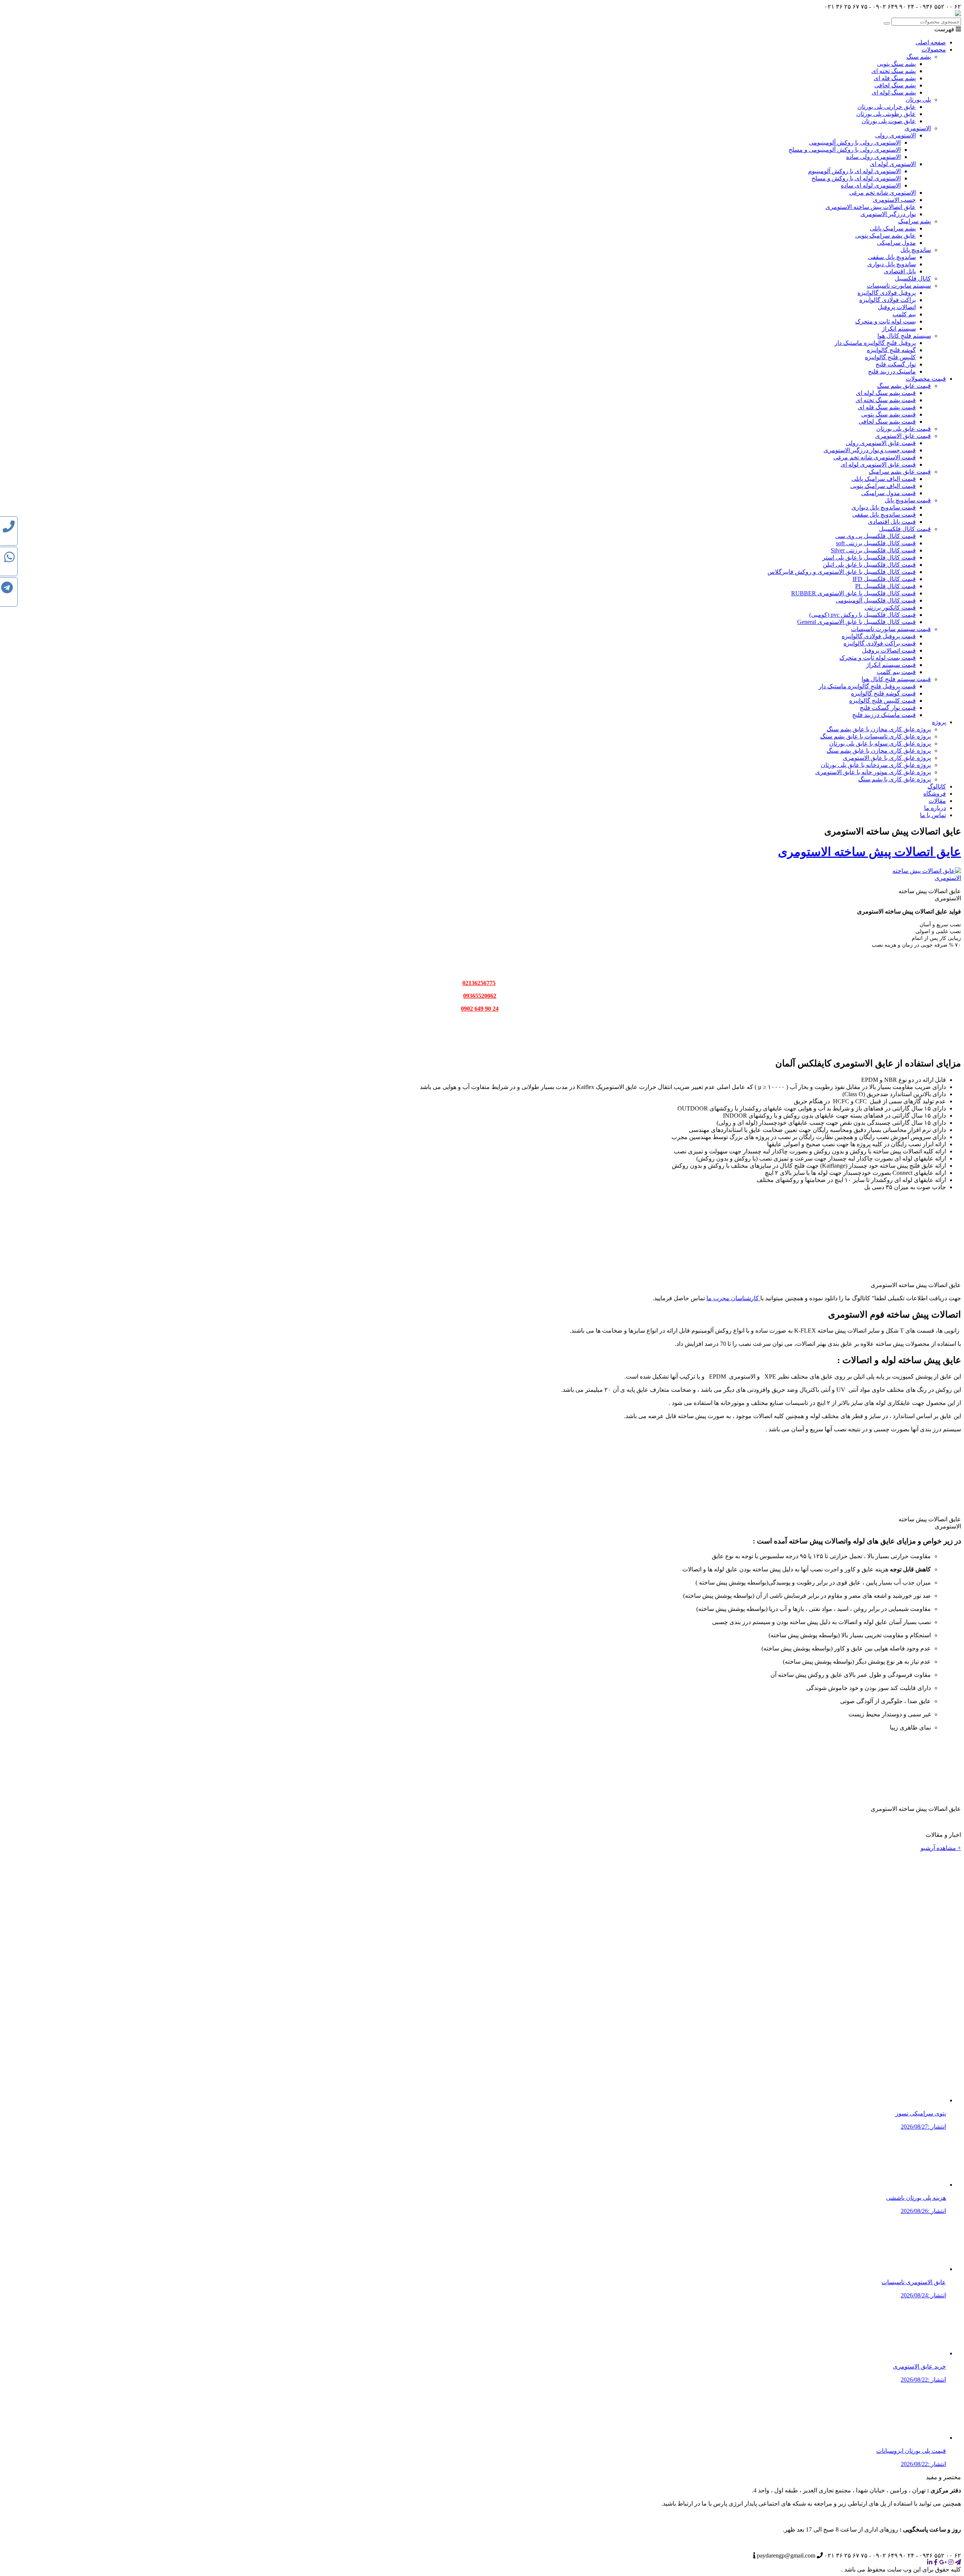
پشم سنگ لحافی (895, 85)
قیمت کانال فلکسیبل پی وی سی (876, 536)
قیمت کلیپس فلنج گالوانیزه (882, 701)
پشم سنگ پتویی (896, 64)
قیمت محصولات (926, 379)
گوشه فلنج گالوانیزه (891, 350)
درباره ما (935, 808)
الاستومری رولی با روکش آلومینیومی (855, 143)
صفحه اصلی (931, 42)
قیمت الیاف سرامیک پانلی (884, 479)
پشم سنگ (919, 57)
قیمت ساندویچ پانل (908, 500)
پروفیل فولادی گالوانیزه (887, 293)
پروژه (939, 722)
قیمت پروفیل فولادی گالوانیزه (879, 636)
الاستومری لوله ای (893, 164)
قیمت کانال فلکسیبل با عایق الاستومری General (856, 622)
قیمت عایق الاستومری (903, 436)
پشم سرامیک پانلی (893, 228)
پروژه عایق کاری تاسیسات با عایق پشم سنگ (876, 736)
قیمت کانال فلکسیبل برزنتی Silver (873, 550)
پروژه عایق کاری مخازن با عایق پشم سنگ (879, 729)
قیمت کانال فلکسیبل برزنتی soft (876, 543)
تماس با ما (933, 815)
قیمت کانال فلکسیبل (905, 529)
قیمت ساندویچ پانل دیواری (884, 507)
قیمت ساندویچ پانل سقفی (884, 515)
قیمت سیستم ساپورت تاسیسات (891, 629)
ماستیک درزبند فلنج (892, 371)
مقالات (937, 801)
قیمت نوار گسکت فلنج (888, 708)
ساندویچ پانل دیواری (892, 264)
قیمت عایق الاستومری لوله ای (878, 464)
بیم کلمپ (904, 314)
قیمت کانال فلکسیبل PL (885, 586)
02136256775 (479, 983)
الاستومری (918, 128)
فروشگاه (935, 794)
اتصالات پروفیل (897, 307)
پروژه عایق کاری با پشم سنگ (895, 779)
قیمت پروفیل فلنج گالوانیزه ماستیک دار (867, 686)
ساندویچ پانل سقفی (892, 257)
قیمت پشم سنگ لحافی (887, 422)
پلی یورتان (918, 100)
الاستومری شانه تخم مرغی (882, 193)
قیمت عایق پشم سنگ (904, 386)
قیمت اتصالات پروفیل (889, 650)
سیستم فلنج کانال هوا (904, 336)
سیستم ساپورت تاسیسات (899, 286)
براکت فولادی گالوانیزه (888, 300)
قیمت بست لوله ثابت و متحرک (878, 658)
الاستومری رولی (895, 135)
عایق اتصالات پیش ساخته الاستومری (871, 207)
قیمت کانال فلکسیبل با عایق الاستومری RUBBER (853, 593)
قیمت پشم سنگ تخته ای (886, 400)
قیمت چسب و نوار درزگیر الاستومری (870, 450)
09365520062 (480, 996)
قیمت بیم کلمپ (896, 672)
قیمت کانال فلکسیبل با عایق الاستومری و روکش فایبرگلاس (842, 572)
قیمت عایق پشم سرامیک (900, 472)
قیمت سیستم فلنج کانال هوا (896, 679)
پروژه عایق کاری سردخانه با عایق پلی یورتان (876, 765)
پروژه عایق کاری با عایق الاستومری (887, 758)
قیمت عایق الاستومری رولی (881, 443)
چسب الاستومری (894, 200)
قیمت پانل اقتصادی (892, 522)
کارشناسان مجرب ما (733, 1298)
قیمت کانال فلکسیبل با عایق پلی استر (869, 557)
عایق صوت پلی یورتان (889, 121)
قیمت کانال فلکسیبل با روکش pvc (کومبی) (863, 615)
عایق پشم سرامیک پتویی (885, 236)
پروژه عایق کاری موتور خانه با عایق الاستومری (873, 772)
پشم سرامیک (914, 221)
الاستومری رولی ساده (873, 157)
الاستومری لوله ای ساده (871, 185)
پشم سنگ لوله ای (894, 92)
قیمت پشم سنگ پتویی (888, 414)
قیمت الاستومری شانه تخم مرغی (875, 457)
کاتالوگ (937, 786)
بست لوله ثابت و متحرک (885, 321)
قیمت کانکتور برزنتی (890, 608)
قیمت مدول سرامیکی (888, 493)
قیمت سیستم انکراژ (891, 665)
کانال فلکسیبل (913, 278)
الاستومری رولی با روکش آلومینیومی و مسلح (845, 150)
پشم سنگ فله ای (895, 78)
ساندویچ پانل (916, 250)
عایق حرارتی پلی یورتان (887, 107)
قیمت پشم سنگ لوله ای (886, 393)
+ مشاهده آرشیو (941, 1848)
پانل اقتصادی (900, 271)
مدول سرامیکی (896, 243)
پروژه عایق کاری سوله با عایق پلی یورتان (880, 744)
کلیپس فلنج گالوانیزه (890, 357)
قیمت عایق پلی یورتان (904, 429)
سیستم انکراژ (899, 329)
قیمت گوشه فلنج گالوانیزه (883, 693)
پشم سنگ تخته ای (894, 71)
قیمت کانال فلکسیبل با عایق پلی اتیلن (869, 565)
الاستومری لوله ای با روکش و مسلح (856, 178)
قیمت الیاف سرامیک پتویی (883, 486)
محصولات (934, 50)
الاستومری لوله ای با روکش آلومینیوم (854, 171)
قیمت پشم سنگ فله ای (887, 407)
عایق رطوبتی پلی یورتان (886, 114)
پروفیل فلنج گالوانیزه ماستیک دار (875, 343)
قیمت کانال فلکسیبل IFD (884, 579)
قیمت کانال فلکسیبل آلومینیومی (876, 600)
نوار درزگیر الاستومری (888, 214)
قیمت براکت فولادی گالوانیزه (880, 643)
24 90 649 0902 (480, 1009)
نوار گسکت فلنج (896, 364)
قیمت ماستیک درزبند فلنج (884, 715)
